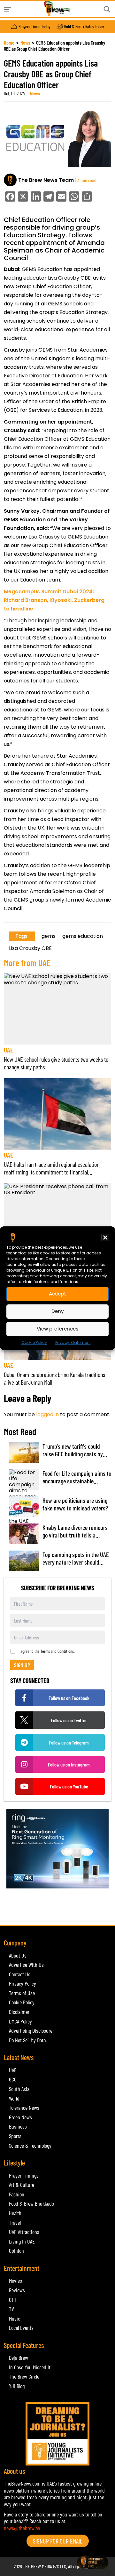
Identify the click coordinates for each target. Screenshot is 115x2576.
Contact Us (20, 1974)
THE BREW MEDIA (38, 2566)
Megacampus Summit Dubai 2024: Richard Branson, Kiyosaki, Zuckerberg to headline (54, 600)
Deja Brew (19, 2358)
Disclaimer (19, 2012)
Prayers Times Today (34, 27)
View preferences (58, 1329)
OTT (13, 2300)
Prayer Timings (24, 2175)
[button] (105, 1237)
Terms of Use (22, 1993)
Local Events (21, 2328)
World (14, 2098)
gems (49, 936)
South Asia (19, 2089)
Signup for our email (58, 2541)
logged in (47, 1414)
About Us (18, 1955)
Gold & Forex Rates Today (84, 27)
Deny (58, 1311)
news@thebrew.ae (22, 2528)
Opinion (16, 2251)
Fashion (17, 2194)
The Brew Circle (24, 2376)
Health (15, 2213)
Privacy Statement (73, 1342)
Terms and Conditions (57, 1651)
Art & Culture (22, 2185)
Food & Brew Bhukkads (31, 2203)
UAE (8, 1050)
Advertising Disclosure (31, 2030)
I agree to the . (47, 1651)
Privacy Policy (23, 1983)
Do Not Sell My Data (27, 2040)
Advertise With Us (26, 1965)
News (25, 43)
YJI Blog (17, 2386)
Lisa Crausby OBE (30, 948)
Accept (57, 1294)
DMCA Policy (20, 2021)
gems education (83, 936)
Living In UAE (22, 2241)
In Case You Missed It (30, 2367)
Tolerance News (24, 2108)
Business (18, 2126)
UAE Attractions (24, 2232)
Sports (15, 2136)
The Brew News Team (46, 180)
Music (15, 2318)
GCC (13, 2079)
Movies (15, 2280)
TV (11, 2309)
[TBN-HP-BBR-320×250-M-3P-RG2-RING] (57, 1848)
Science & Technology (30, 2145)
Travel (15, 2223)
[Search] (107, 9)
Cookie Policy (34, 1342)
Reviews (17, 2290)
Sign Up (22, 1665)
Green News (20, 2117)
